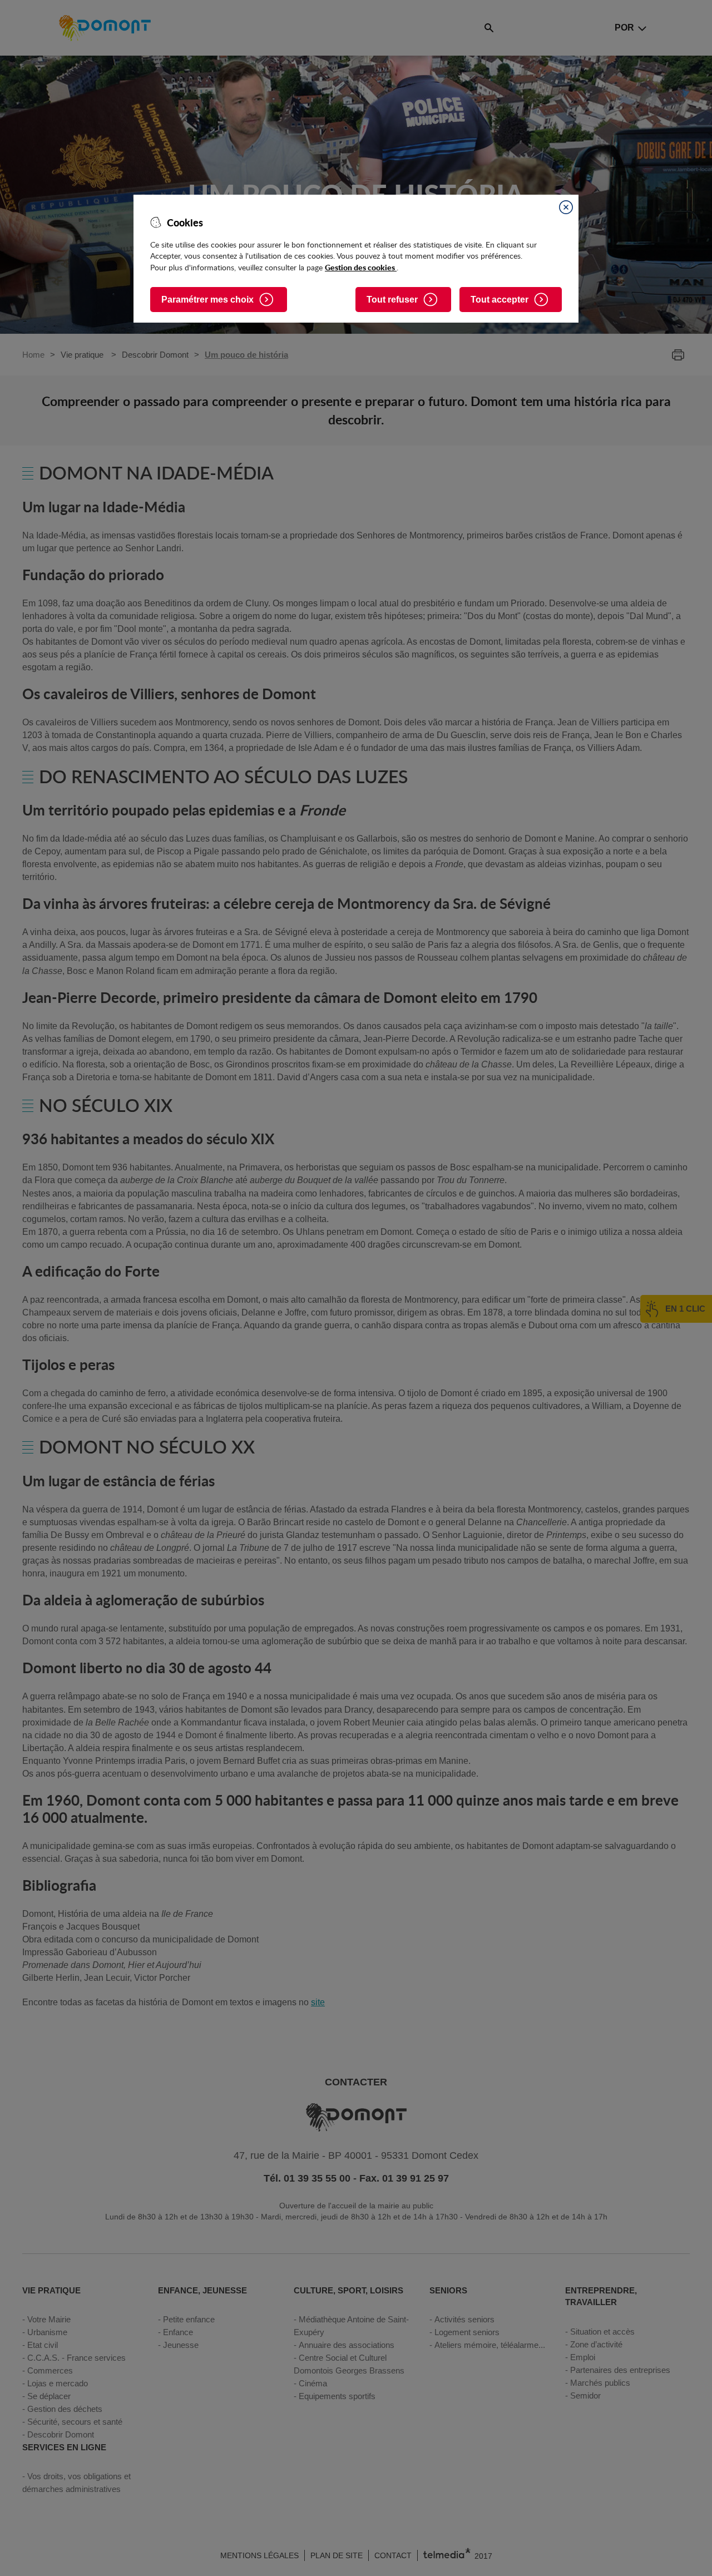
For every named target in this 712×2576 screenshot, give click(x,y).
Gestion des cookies (361, 267)
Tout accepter (500, 300)
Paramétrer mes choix (207, 300)
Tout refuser (392, 300)
